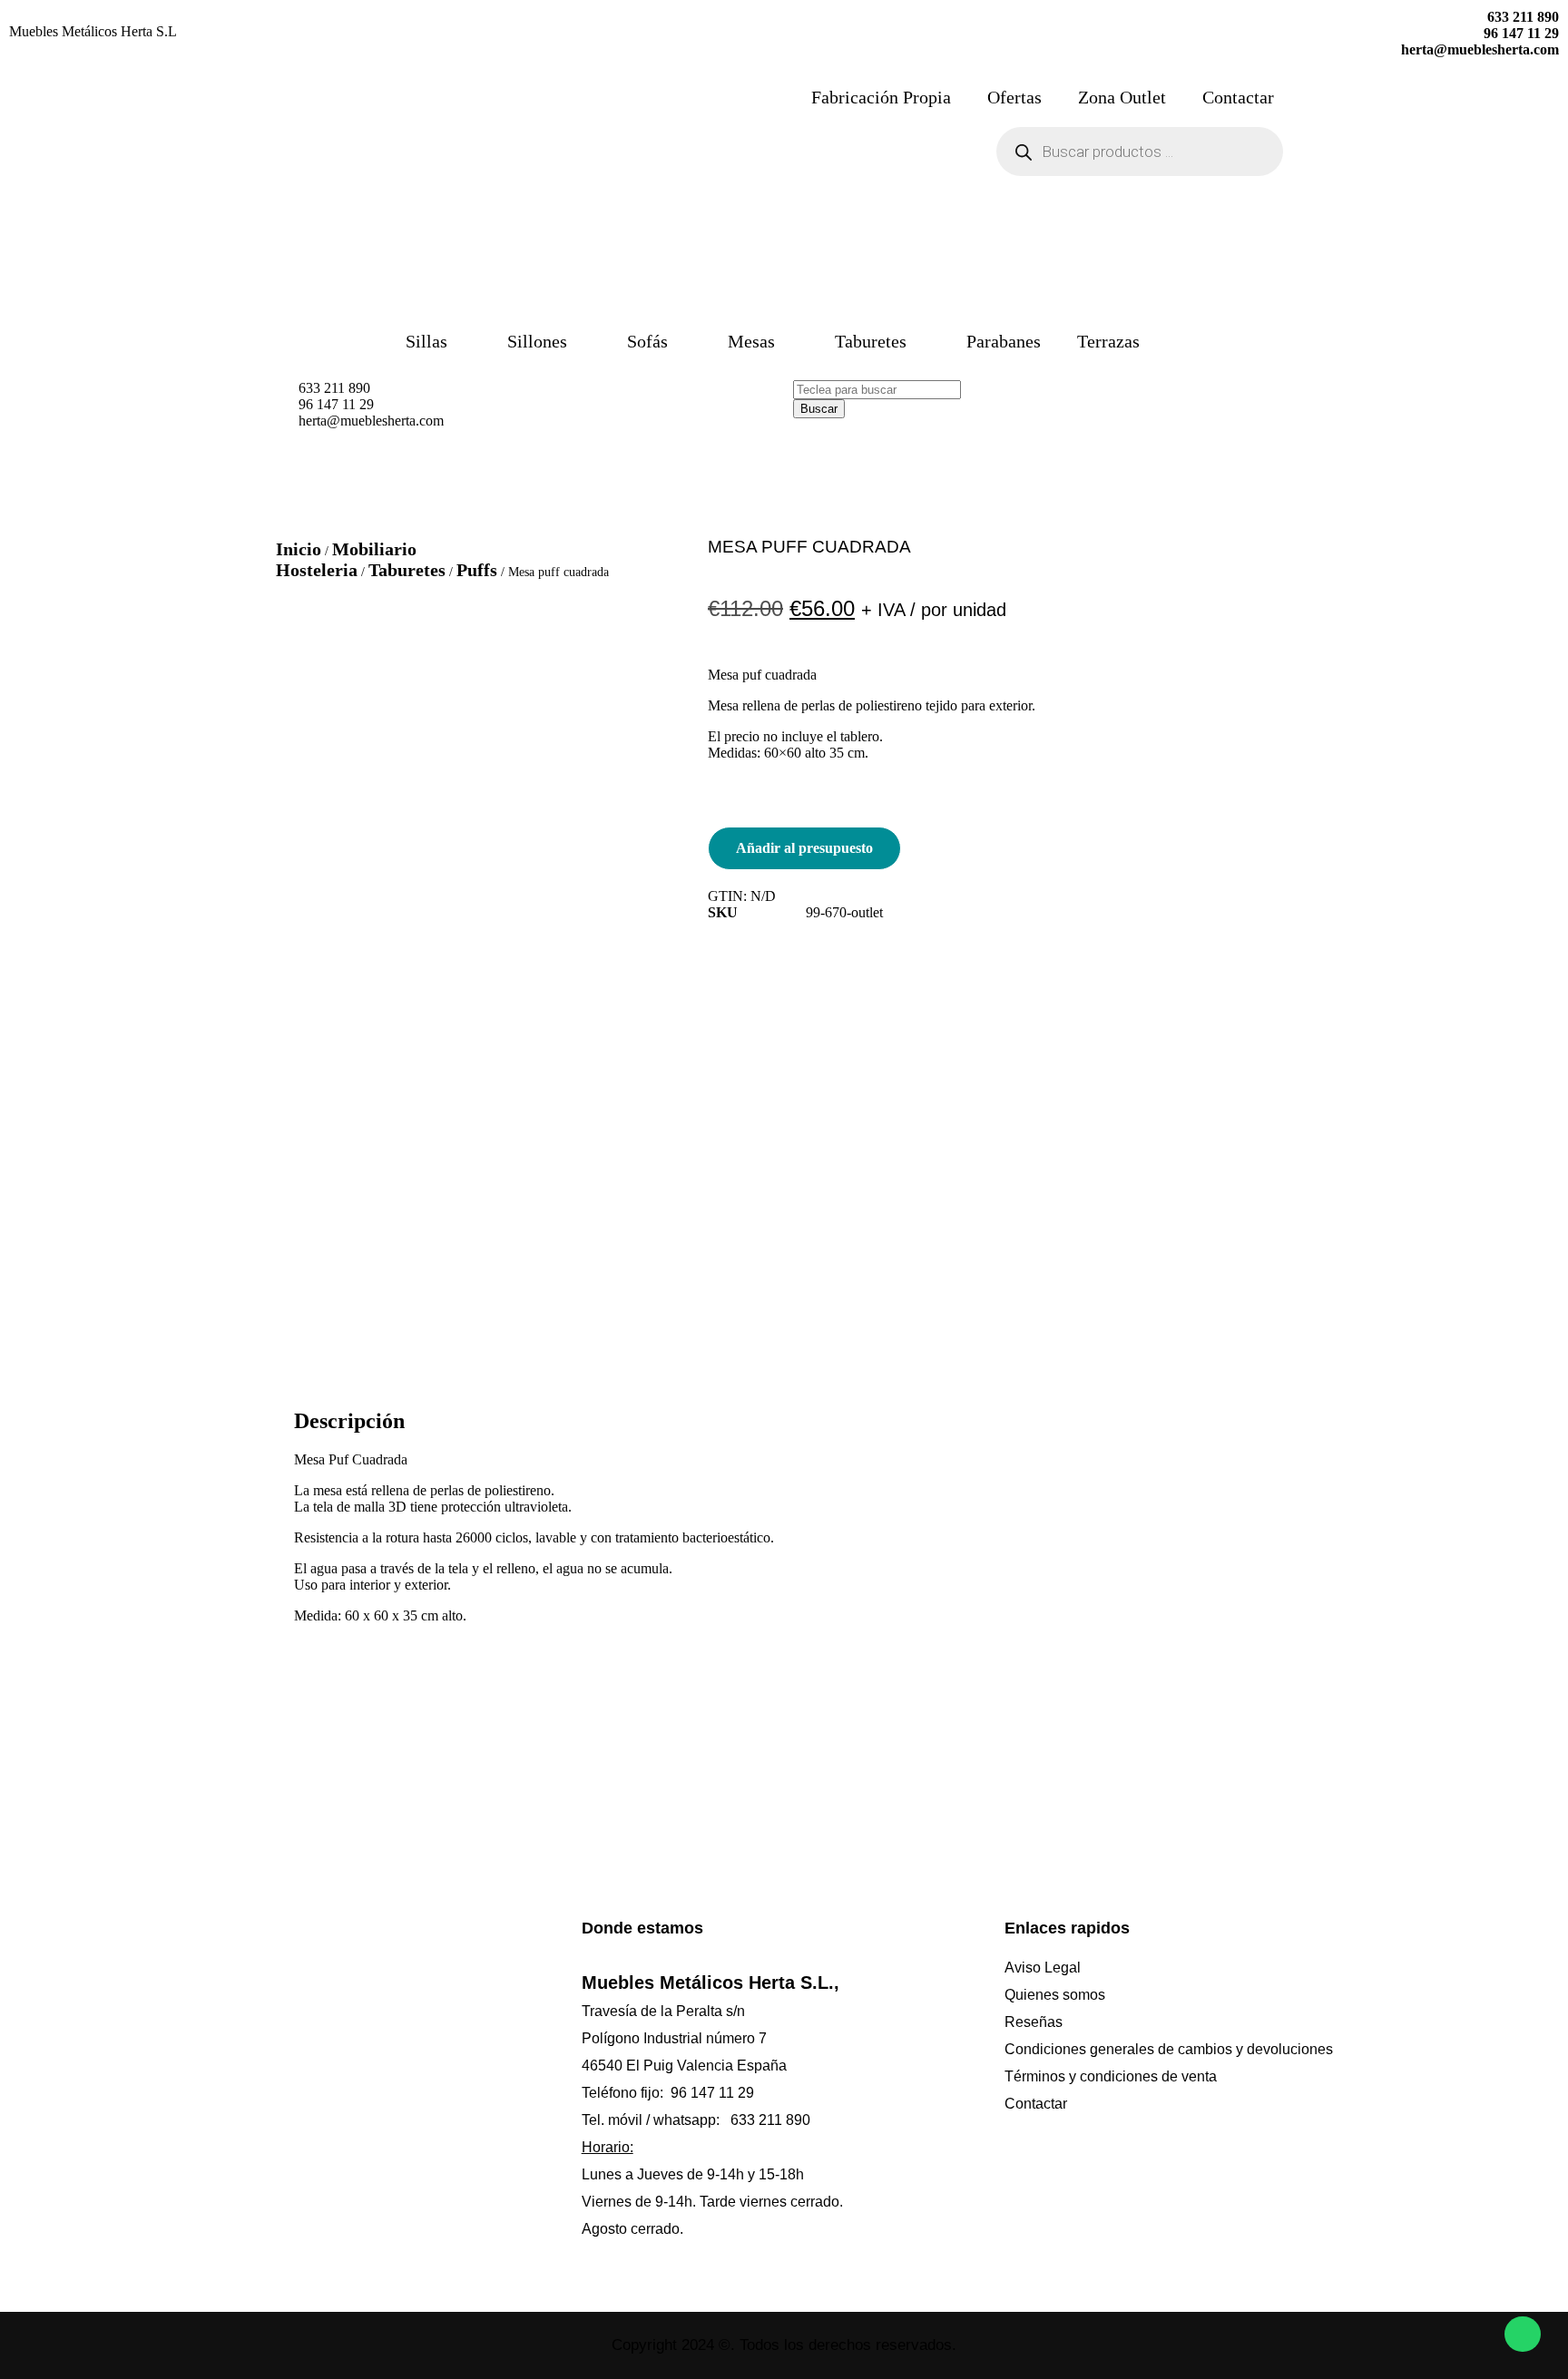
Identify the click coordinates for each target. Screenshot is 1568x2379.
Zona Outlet (1122, 97)
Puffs (477, 570)
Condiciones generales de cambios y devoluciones (1169, 2049)
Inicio (299, 549)
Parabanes (1004, 341)
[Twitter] (381, 2061)
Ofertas (1014, 97)
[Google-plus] (422, 2061)
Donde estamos (642, 1928)
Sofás (647, 341)
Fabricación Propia (881, 97)
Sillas (426, 341)
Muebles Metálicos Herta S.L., (710, 1982)
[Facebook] (259, 2061)
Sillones (537, 341)
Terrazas (1108, 341)
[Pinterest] (299, 2061)
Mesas (751, 341)
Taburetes (871, 341)
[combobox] (877, 390)
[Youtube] (463, 2061)
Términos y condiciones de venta (1111, 2076)
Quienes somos (1055, 1995)
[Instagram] (340, 2061)
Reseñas (1034, 2022)
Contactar (1238, 97)
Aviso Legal (1043, 1968)
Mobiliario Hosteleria (346, 559)
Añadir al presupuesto (804, 848)
